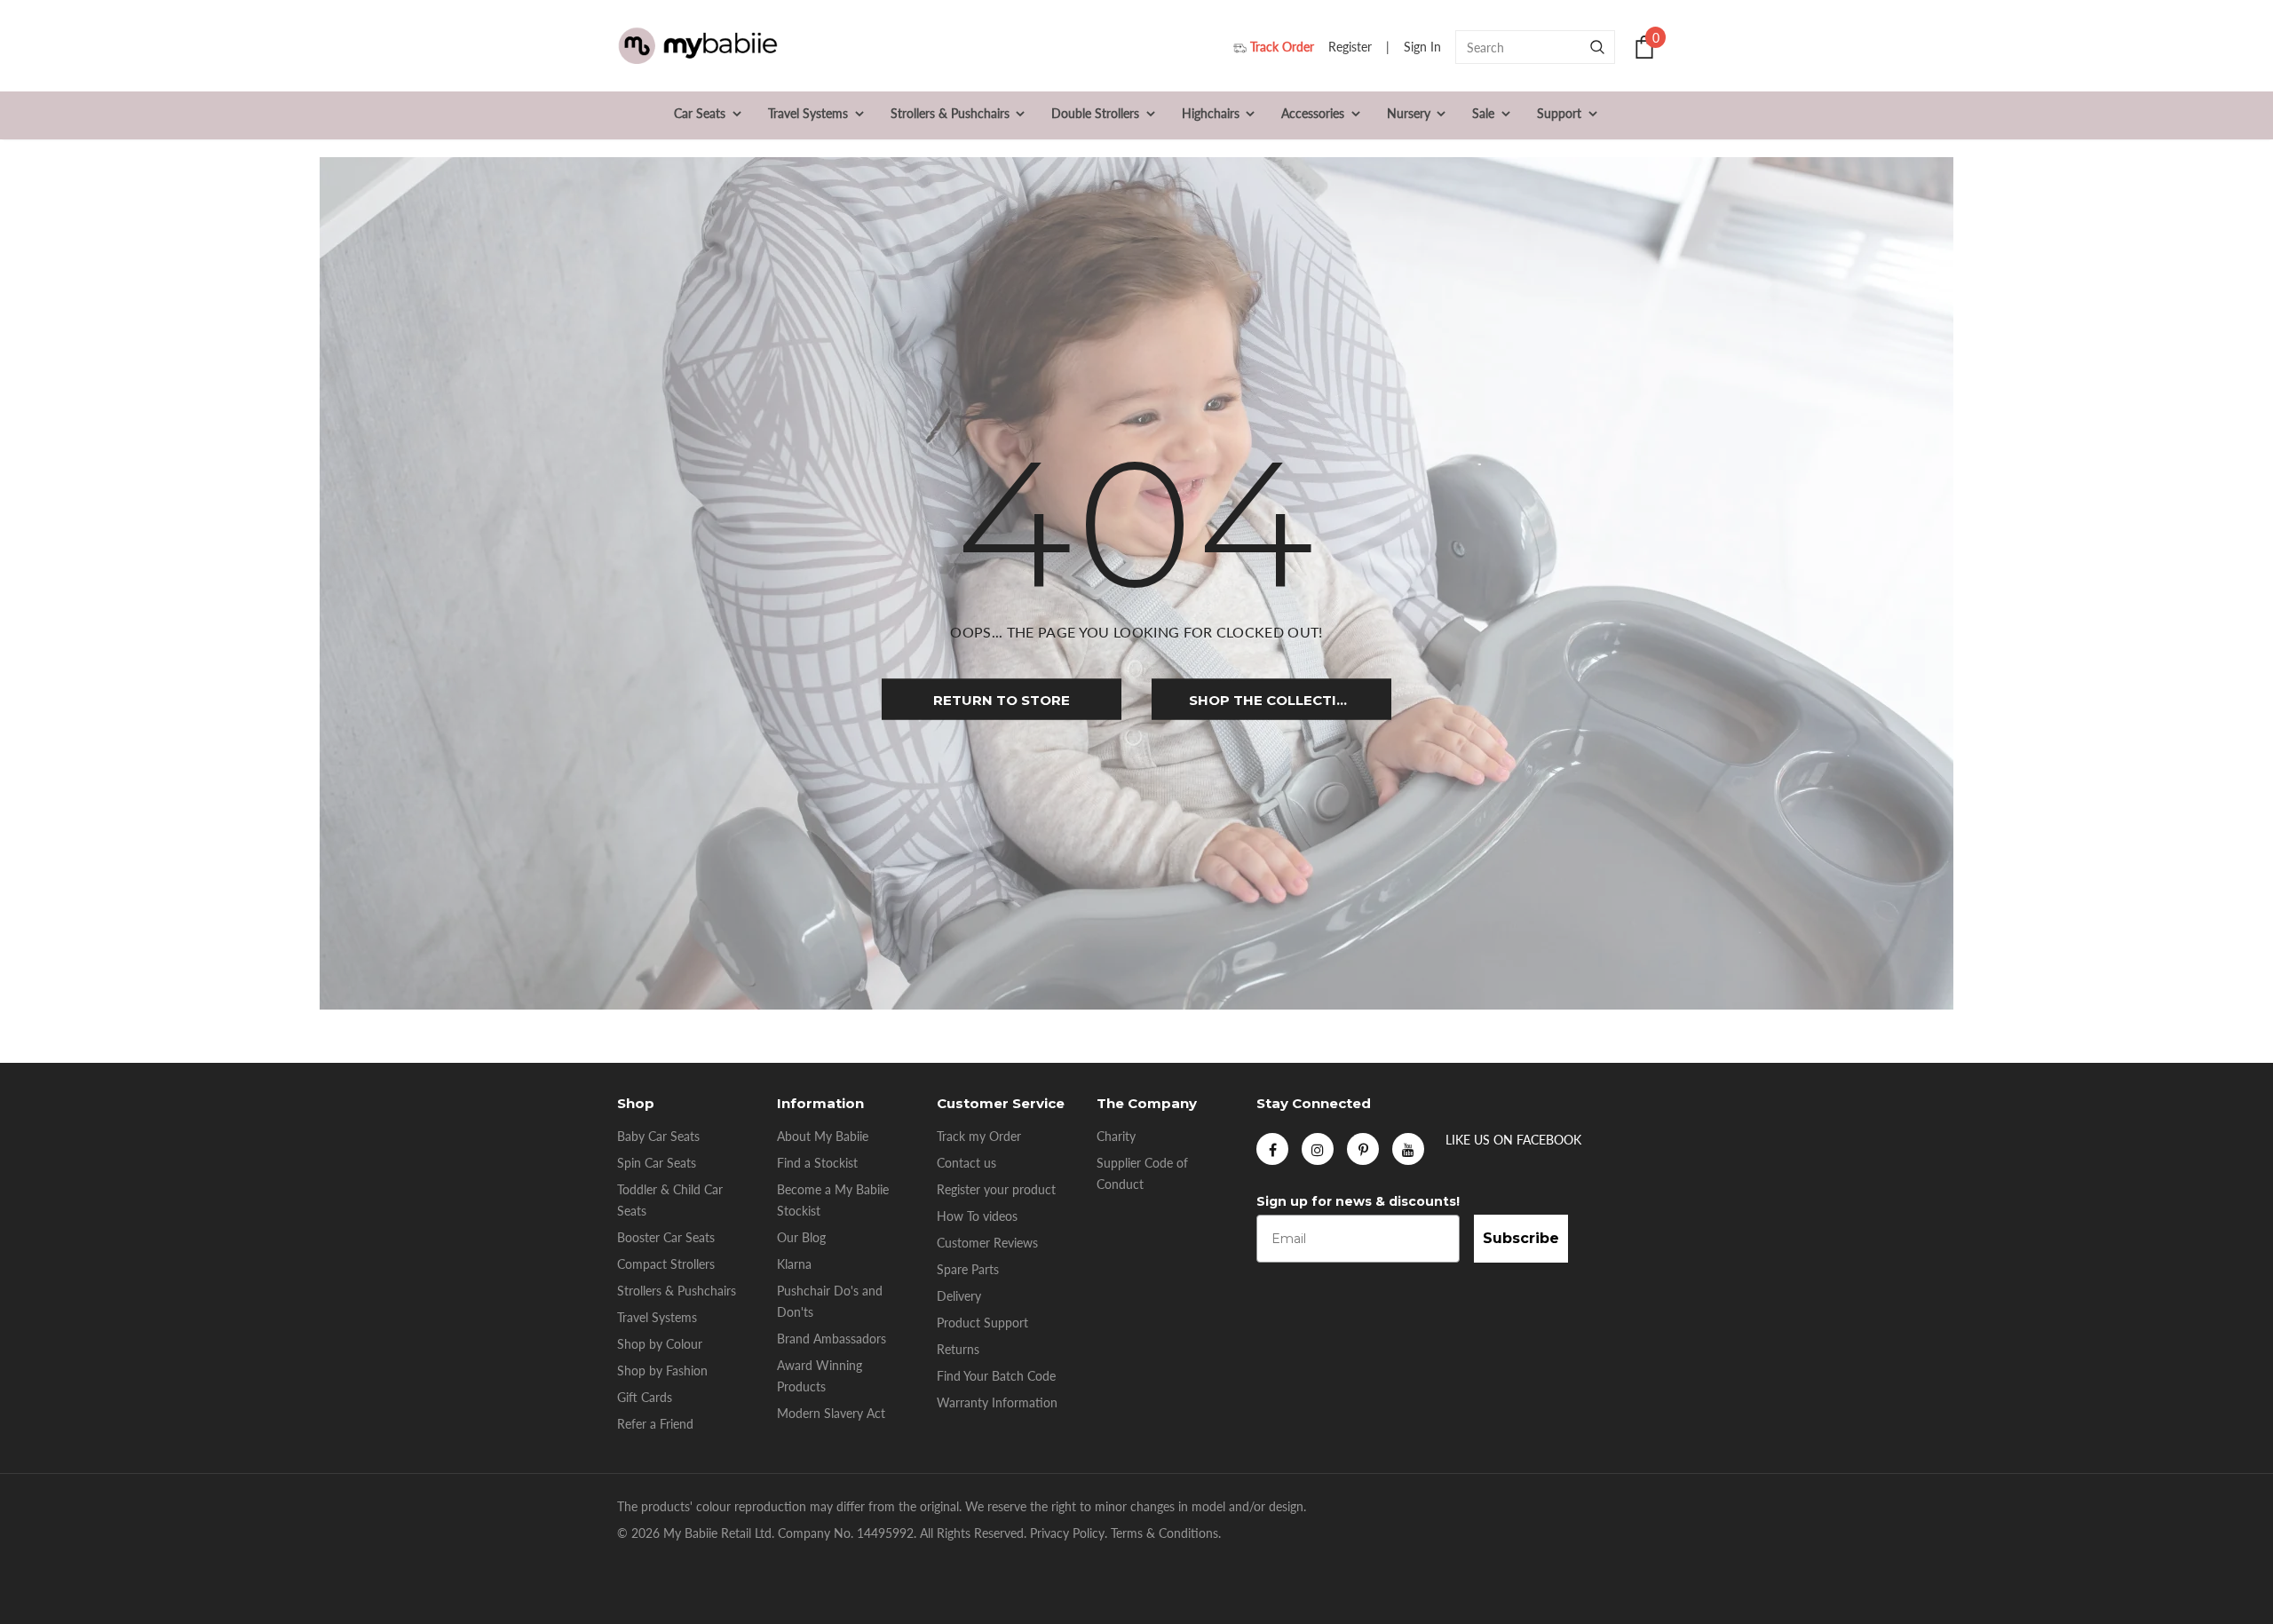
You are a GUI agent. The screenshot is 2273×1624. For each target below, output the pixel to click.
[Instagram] (1318, 1149)
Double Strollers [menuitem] (1095, 113)
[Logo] (697, 47)
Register (1352, 47)
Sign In (1424, 47)
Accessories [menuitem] (1313, 113)
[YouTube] (1408, 1149)
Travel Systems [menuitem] (808, 113)
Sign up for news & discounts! (1358, 1201)
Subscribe (1521, 1238)
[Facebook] (1272, 1149)
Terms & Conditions (1164, 1533)
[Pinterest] (1363, 1149)
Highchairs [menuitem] (1211, 113)
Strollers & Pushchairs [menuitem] (950, 113)
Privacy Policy (1067, 1533)
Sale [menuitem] (1483, 113)
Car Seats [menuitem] (700, 113)
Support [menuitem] (1559, 113)
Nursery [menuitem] (1409, 113)
